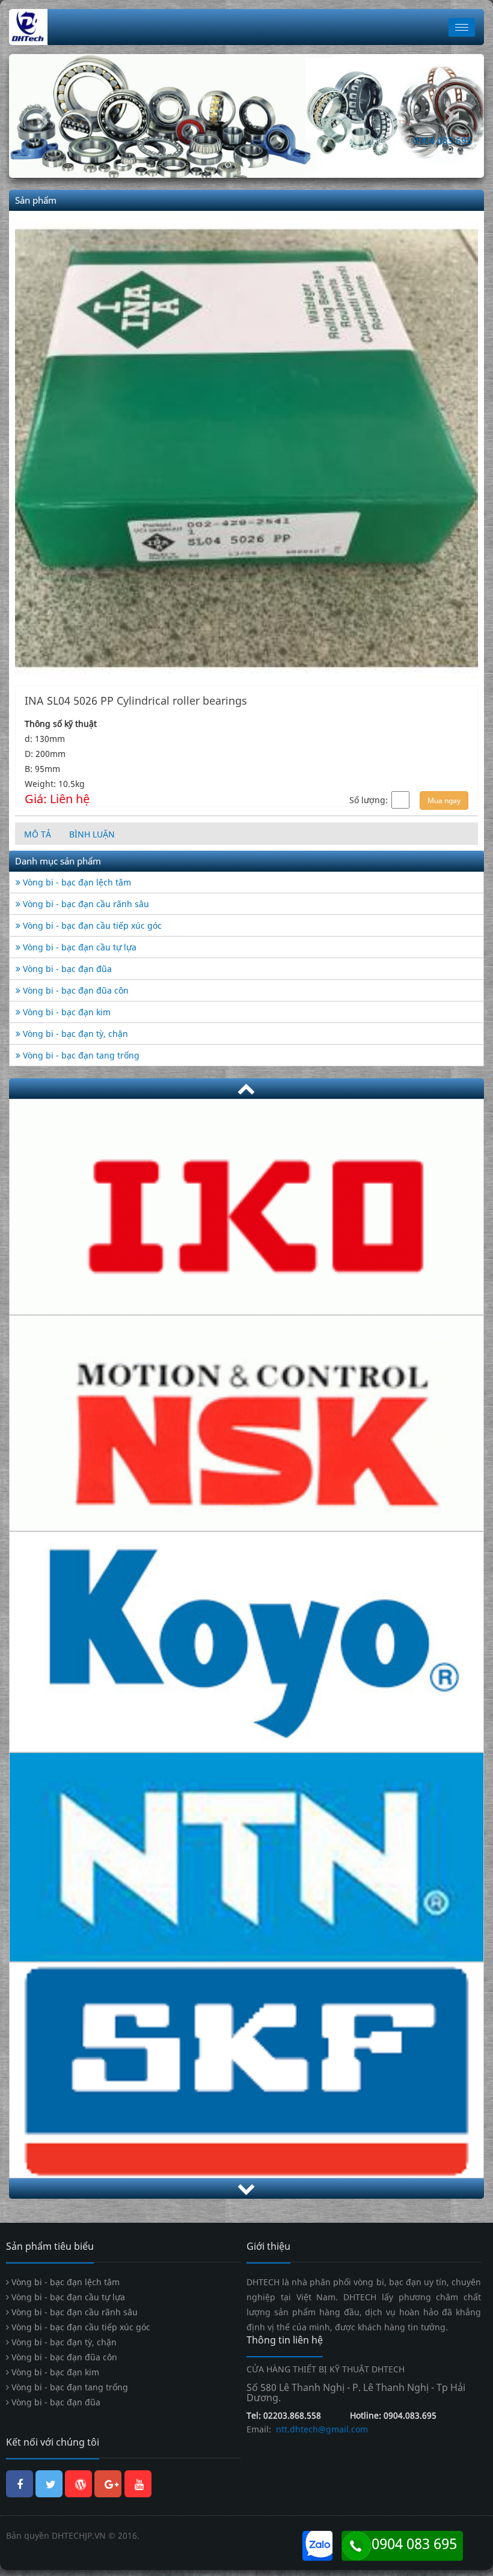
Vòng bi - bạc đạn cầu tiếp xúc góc (91, 925)
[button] (45, 116)
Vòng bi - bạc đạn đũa (66, 968)
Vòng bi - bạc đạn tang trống (80, 1055)
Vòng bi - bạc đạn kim (66, 1011)
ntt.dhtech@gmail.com (321, 2429)
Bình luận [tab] (92, 834)
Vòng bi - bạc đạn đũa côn (75, 990)
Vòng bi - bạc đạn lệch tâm (76, 882)
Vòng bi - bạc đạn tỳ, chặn (74, 1033)
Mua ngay (444, 800)
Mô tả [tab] (38, 834)
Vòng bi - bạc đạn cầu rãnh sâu (85, 903)
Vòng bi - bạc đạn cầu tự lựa (78, 946)
